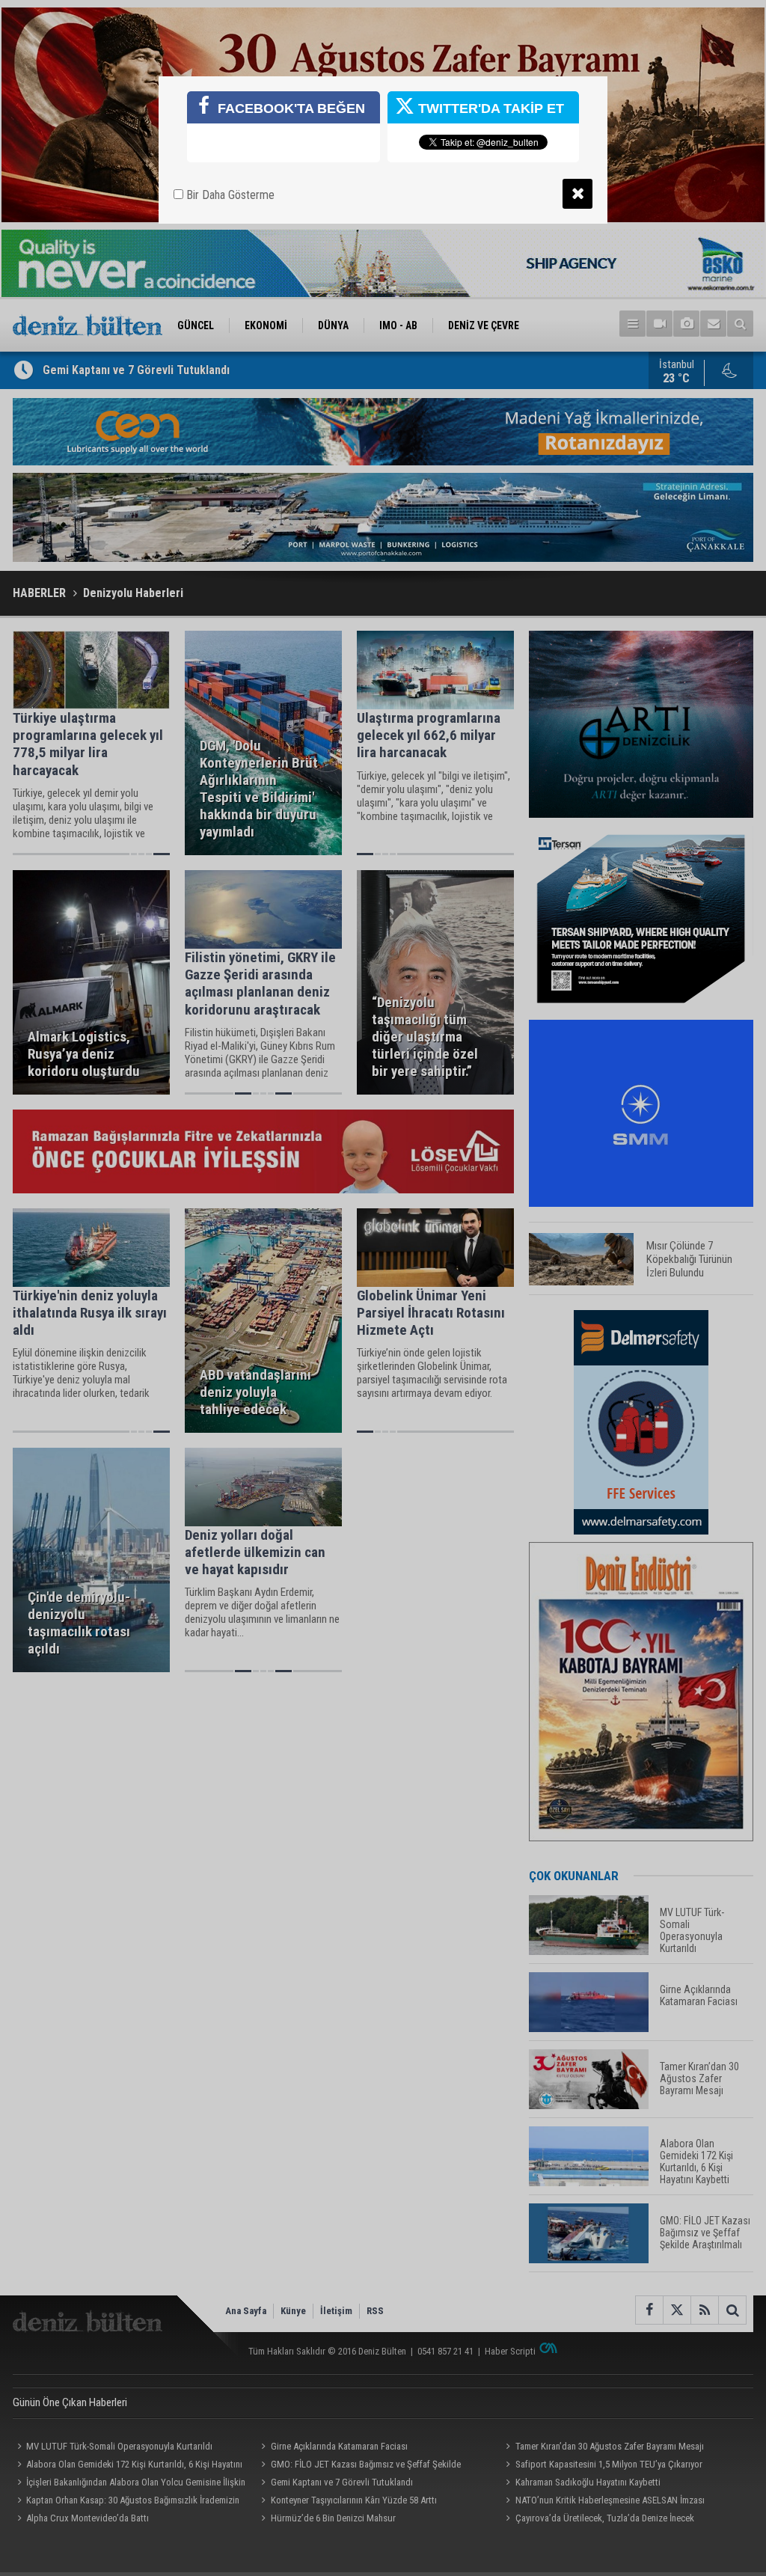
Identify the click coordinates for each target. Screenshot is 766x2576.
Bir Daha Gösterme (229, 195)
